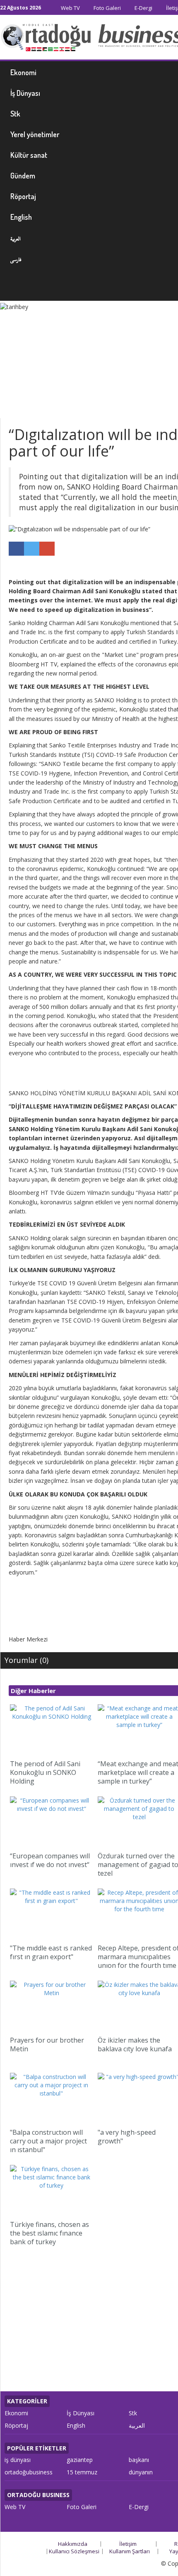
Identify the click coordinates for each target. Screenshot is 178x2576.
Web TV (70, 8)
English (76, 2425)
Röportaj (16, 2425)
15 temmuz (82, 2472)
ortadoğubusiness (29, 2472)
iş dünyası (18, 2460)
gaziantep (80, 2460)
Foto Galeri (107, 8)
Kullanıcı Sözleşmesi (74, 2551)
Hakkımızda (73, 2544)
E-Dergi (143, 8)
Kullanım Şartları (130, 2551)
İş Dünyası (81, 2413)
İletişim (128, 2544)
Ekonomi (16, 2413)
